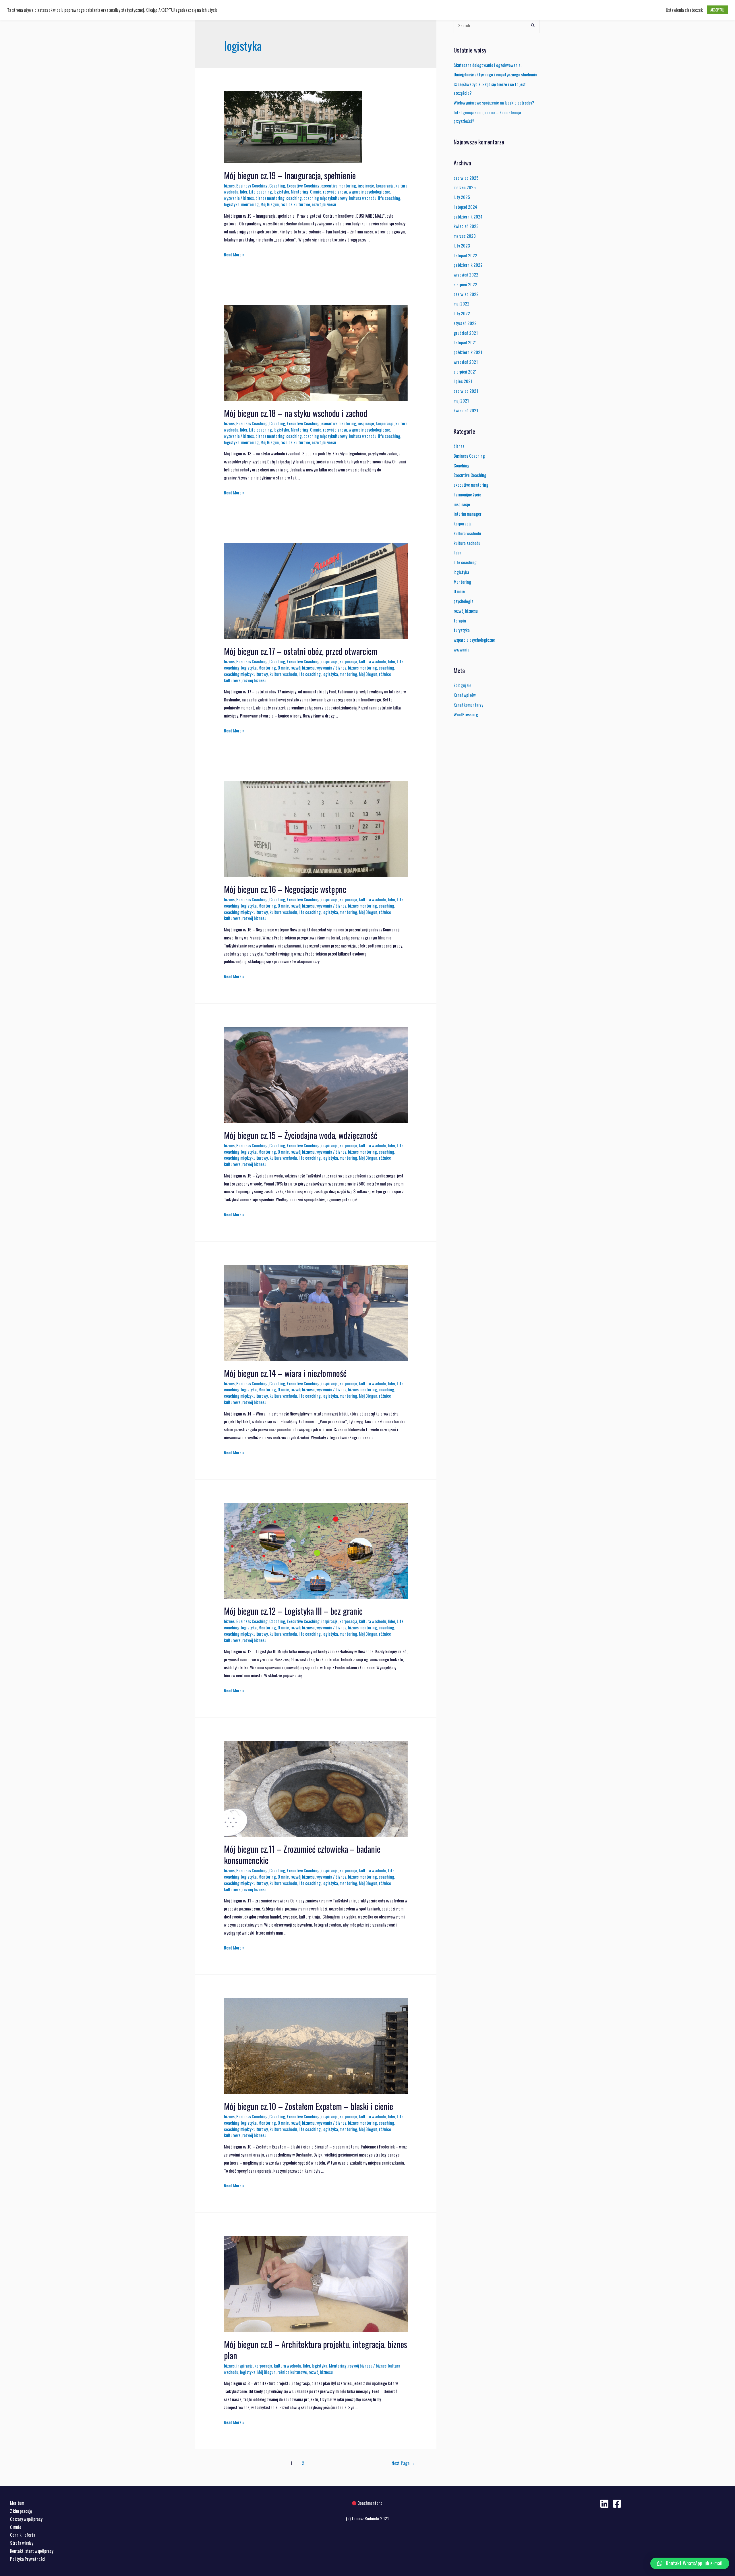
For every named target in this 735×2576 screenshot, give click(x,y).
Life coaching (260, 192)
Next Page (403, 2463)
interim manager (468, 514)
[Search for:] (497, 25)
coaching (294, 198)
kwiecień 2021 (466, 410)
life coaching (389, 198)
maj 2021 (461, 401)
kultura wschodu (363, 198)
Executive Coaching (303, 185)
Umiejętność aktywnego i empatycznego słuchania (495, 74)
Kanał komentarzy (468, 705)
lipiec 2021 (463, 381)
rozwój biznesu (335, 192)
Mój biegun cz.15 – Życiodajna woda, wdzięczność (301, 1135)
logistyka (281, 192)
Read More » (234, 254)
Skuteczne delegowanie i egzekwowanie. (488, 65)
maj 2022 (462, 303)
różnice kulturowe (295, 204)
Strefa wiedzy (22, 2543)
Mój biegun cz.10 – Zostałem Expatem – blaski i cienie (308, 2106)
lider (244, 192)
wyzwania (232, 198)
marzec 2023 (465, 236)
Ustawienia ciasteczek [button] (684, 10)
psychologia (464, 601)
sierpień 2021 (465, 372)
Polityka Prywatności (28, 2559)
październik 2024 (468, 216)
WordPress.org (466, 714)
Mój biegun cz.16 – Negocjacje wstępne (285, 889)
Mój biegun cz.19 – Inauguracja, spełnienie (290, 175)
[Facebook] (617, 2504)
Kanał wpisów (465, 695)
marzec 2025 (465, 187)
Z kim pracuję (21, 2511)
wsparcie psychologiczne (370, 192)
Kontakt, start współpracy (32, 2551)
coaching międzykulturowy (325, 198)
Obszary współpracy (26, 2519)
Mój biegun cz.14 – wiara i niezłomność (285, 1373)
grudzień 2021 (466, 333)
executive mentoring (339, 185)
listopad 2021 (465, 342)
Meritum (17, 2503)
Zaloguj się (462, 685)
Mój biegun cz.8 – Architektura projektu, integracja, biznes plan (316, 2350)
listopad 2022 (465, 255)
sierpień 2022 (465, 284)
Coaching (277, 185)
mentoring (250, 204)
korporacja (385, 185)
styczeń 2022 (465, 323)
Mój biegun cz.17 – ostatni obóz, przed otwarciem (301, 651)
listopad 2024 (465, 207)
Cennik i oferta (23, 2535)
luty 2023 (462, 245)
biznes (229, 185)
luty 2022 (462, 313)
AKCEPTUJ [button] (717, 10)
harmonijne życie (467, 494)
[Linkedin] (604, 2504)
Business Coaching (252, 185)
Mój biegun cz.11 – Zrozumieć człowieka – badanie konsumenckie (302, 1854)
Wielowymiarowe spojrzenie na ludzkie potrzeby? (494, 103)
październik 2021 (468, 352)
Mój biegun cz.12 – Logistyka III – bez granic (293, 1611)
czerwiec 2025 (466, 178)
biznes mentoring (270, 198)
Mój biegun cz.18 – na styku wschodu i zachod (296, 413)
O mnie (316, 192)
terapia (460, 620)
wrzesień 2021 (466, 362)
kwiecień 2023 (466, 226)
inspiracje (366, 185)
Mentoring (300, 192)
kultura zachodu (467, 543)
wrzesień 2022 (466, 274)
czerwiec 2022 (466, 294)
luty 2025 (462, 197)
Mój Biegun (270, 204)
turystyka (462, 630)
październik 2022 (468, 265)
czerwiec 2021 (466, 391)
